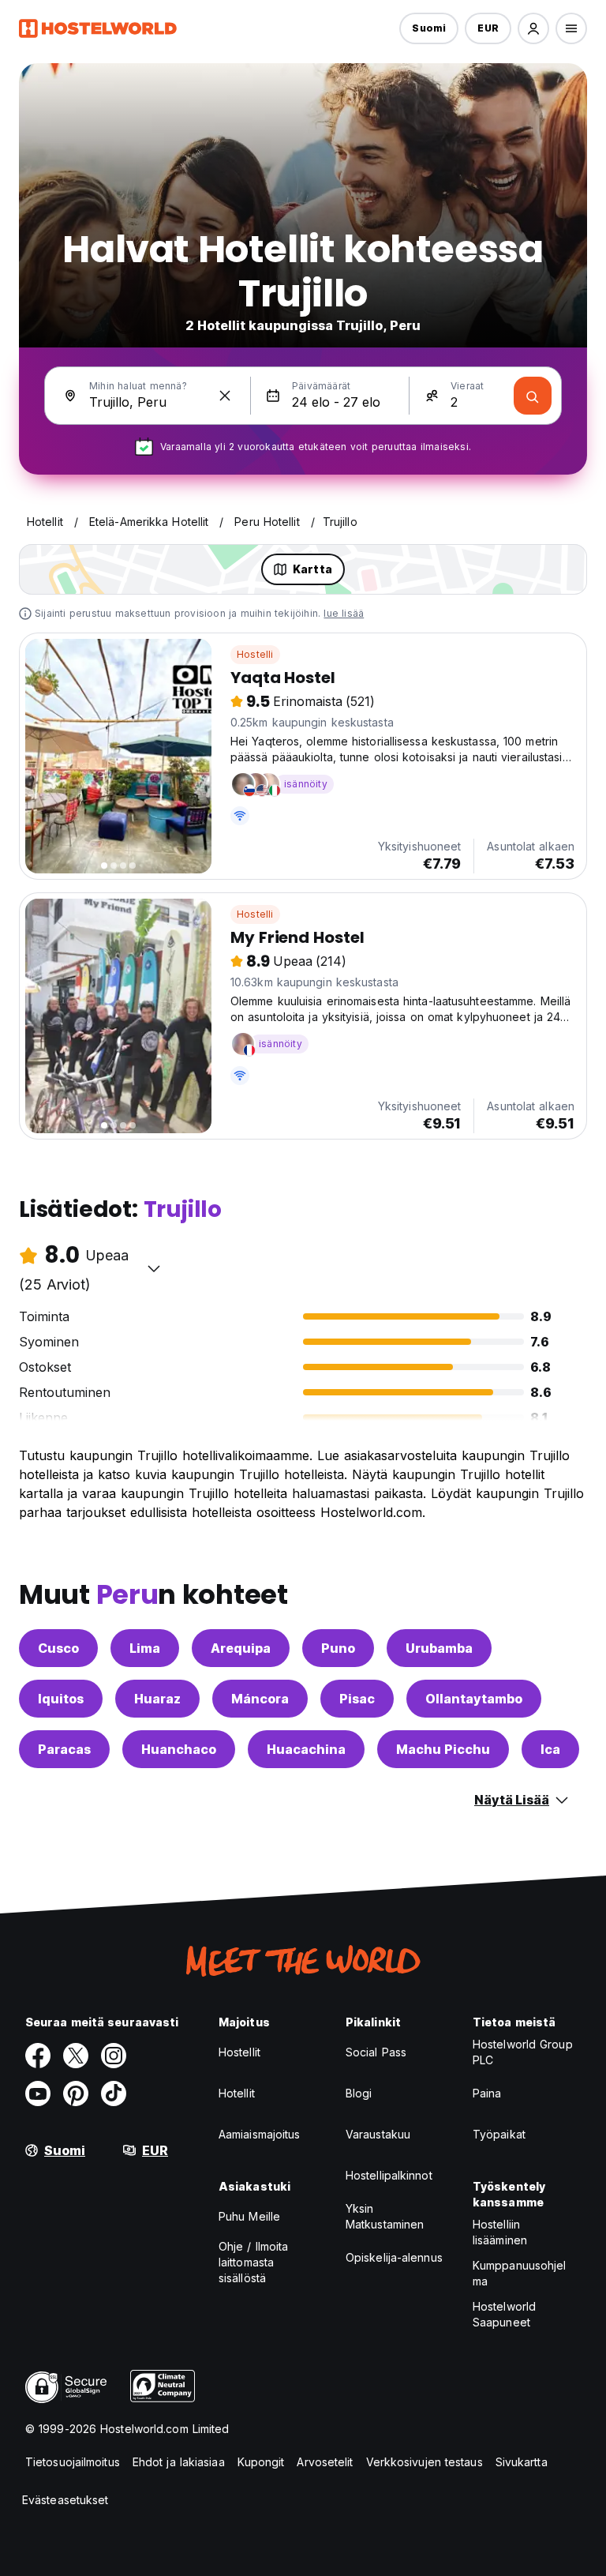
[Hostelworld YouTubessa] (38, 2093)
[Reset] (225, 396)
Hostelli (255, 654)
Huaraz (157, 1699)
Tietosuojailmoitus (73, 2462)
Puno (338, 1648)
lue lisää (344, 613)
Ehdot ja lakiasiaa (179, 2462)
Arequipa (241, 1648)
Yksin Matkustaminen (385, 2216)
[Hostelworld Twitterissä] (76, 2056)
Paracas (64, 1749)
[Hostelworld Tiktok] (114, 2093)
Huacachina (306, 1749)
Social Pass (376, 2052)
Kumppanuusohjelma (520, 2273)
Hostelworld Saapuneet (504, 2314)
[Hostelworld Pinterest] (76, 2093)
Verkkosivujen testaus (425, 2462)
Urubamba (439, 1648)
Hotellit (237, 2093)
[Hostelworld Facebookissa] (38, 2056)
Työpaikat (499, 2134)
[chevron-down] (154, 1268)
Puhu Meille (249, 2216)
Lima (145, 1648)
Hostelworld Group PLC (523, 2052)
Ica (550, 1749)
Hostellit (239, 2052)
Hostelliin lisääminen (500, 2232)
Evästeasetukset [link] (65, 2500)
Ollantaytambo (474, 1699)
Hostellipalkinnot (389, 2175)
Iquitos (61, 1699)
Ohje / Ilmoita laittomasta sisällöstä (253, 2262)
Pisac (357, 1699)
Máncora (260, 1699)
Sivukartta (522, 2462)
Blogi (359, 2093)
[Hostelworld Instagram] (114, 2056)
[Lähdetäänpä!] (533, 396)
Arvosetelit (325, 2462)
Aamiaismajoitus (260, 2134)
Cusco (58, 1648)
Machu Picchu (443, 1749)
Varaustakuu (378, 2134)
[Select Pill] (533, 28)
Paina (487, 2093)
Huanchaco (179, 1749)
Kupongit (261, 2462)
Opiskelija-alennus (394, 2257)
